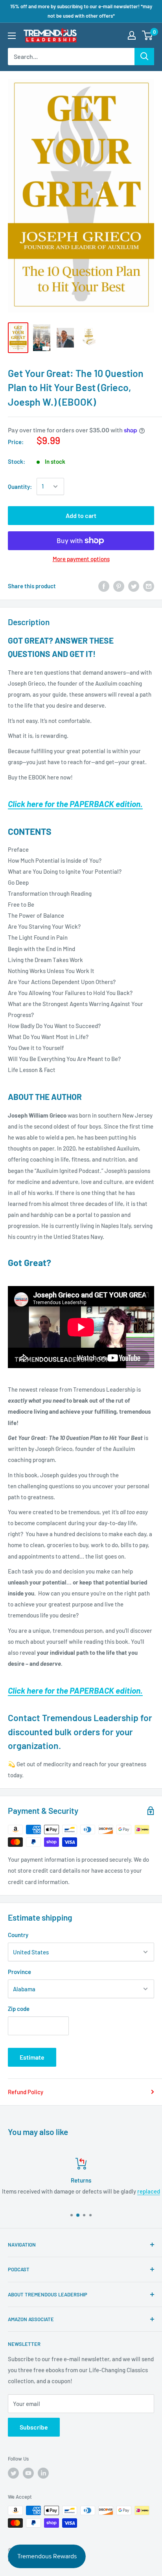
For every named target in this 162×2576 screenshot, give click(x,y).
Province (19, 1972)
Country (18, 1935)
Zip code (19, 2009)
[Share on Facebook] (104, 586)
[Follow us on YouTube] (28, 2473)
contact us (125, 2191)
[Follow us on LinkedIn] (43, 2473)
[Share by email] (149, 586)
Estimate (32, 2057)
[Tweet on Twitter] (134, 586)
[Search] (144, 57)
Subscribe (34, 2427)
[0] (148, 35)
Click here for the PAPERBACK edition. (75, 804)
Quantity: (20, 487)
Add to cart (81, 515)
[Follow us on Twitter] (13, 2473)
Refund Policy (26, 2092)
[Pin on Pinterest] (119, 586)
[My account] (132, 35)
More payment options (81, 559)
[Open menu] (12, 36)
